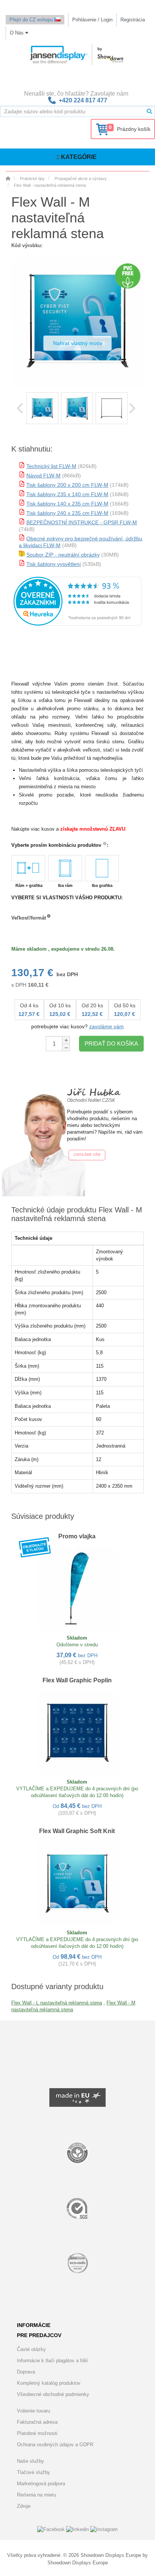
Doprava (26, 2372)
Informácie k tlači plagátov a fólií (52, 2361)
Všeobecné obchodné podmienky (53, 2394)
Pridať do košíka (111, 1043)
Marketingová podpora (41, 2484)
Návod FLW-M (43, 476)
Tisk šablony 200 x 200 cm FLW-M (67, 485)
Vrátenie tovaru (33, 2411)
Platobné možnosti (37, 2433)
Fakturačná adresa (37, 2422)
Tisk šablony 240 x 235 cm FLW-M (67, 513)
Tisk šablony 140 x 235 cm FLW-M (67, 504)
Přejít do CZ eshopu (32, 20)
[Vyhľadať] (149, 111)
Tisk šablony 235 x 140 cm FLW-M (67, 494)
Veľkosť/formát (29, 918)
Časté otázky (31, 2349)
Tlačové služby (33, 2472)
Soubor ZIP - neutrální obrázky (63, 555)
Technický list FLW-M (51, 466)
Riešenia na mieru (36, 2495)
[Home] (8, 179)
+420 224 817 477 (83, 100)
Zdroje (24, 2506)
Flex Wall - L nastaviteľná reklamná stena (57, 2003)
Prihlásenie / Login (92, 20)
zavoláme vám (106, 1026)
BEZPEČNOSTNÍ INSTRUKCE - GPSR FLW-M (82, 522)
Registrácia (133, 20)
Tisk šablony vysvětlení (54, 564)
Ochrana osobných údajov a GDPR (55, 2445)
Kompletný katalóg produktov (49, 2383)
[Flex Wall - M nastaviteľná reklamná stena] (42, 408)
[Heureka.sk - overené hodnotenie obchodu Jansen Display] (77, 624)
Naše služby (30, 2461)
